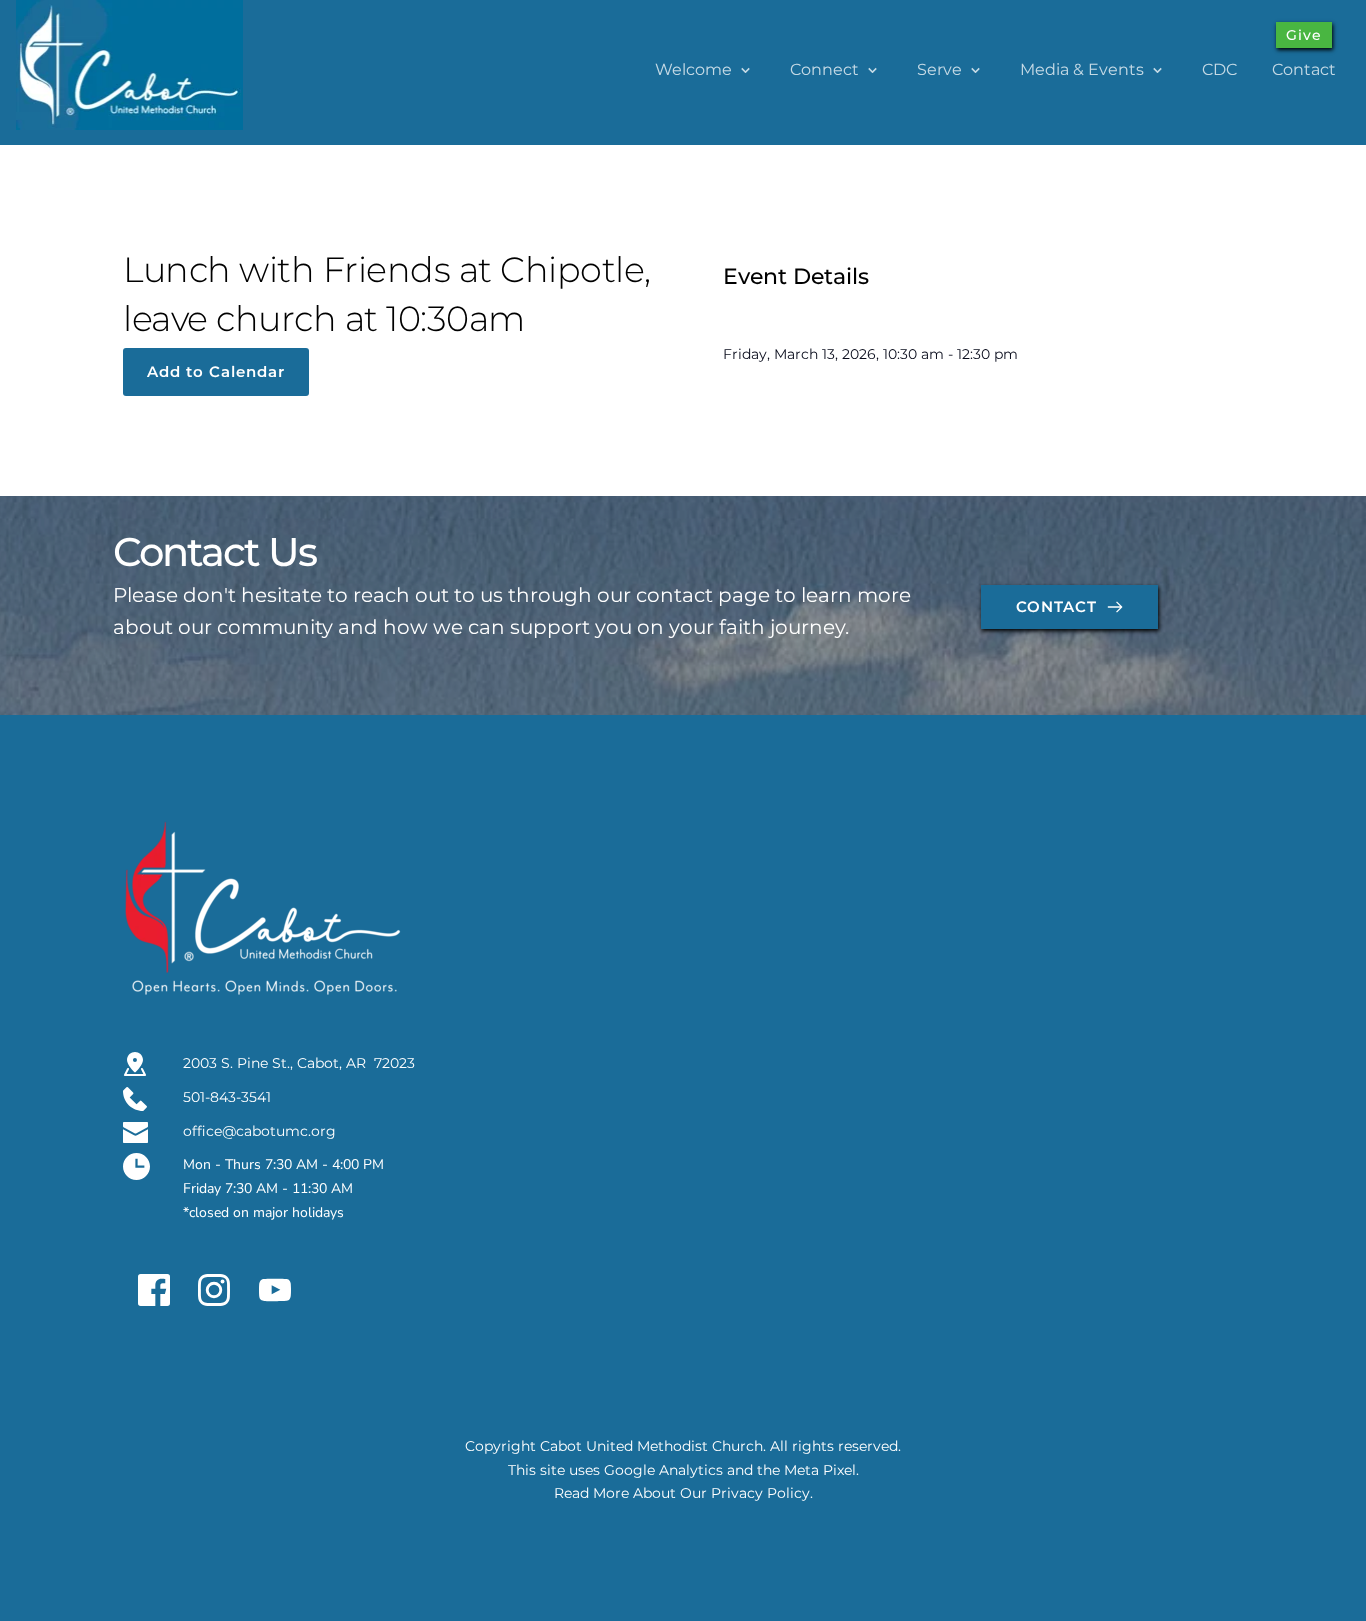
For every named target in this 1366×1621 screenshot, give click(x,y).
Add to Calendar (216, 371)
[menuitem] (705, 70)
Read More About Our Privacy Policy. (683, 1493)
